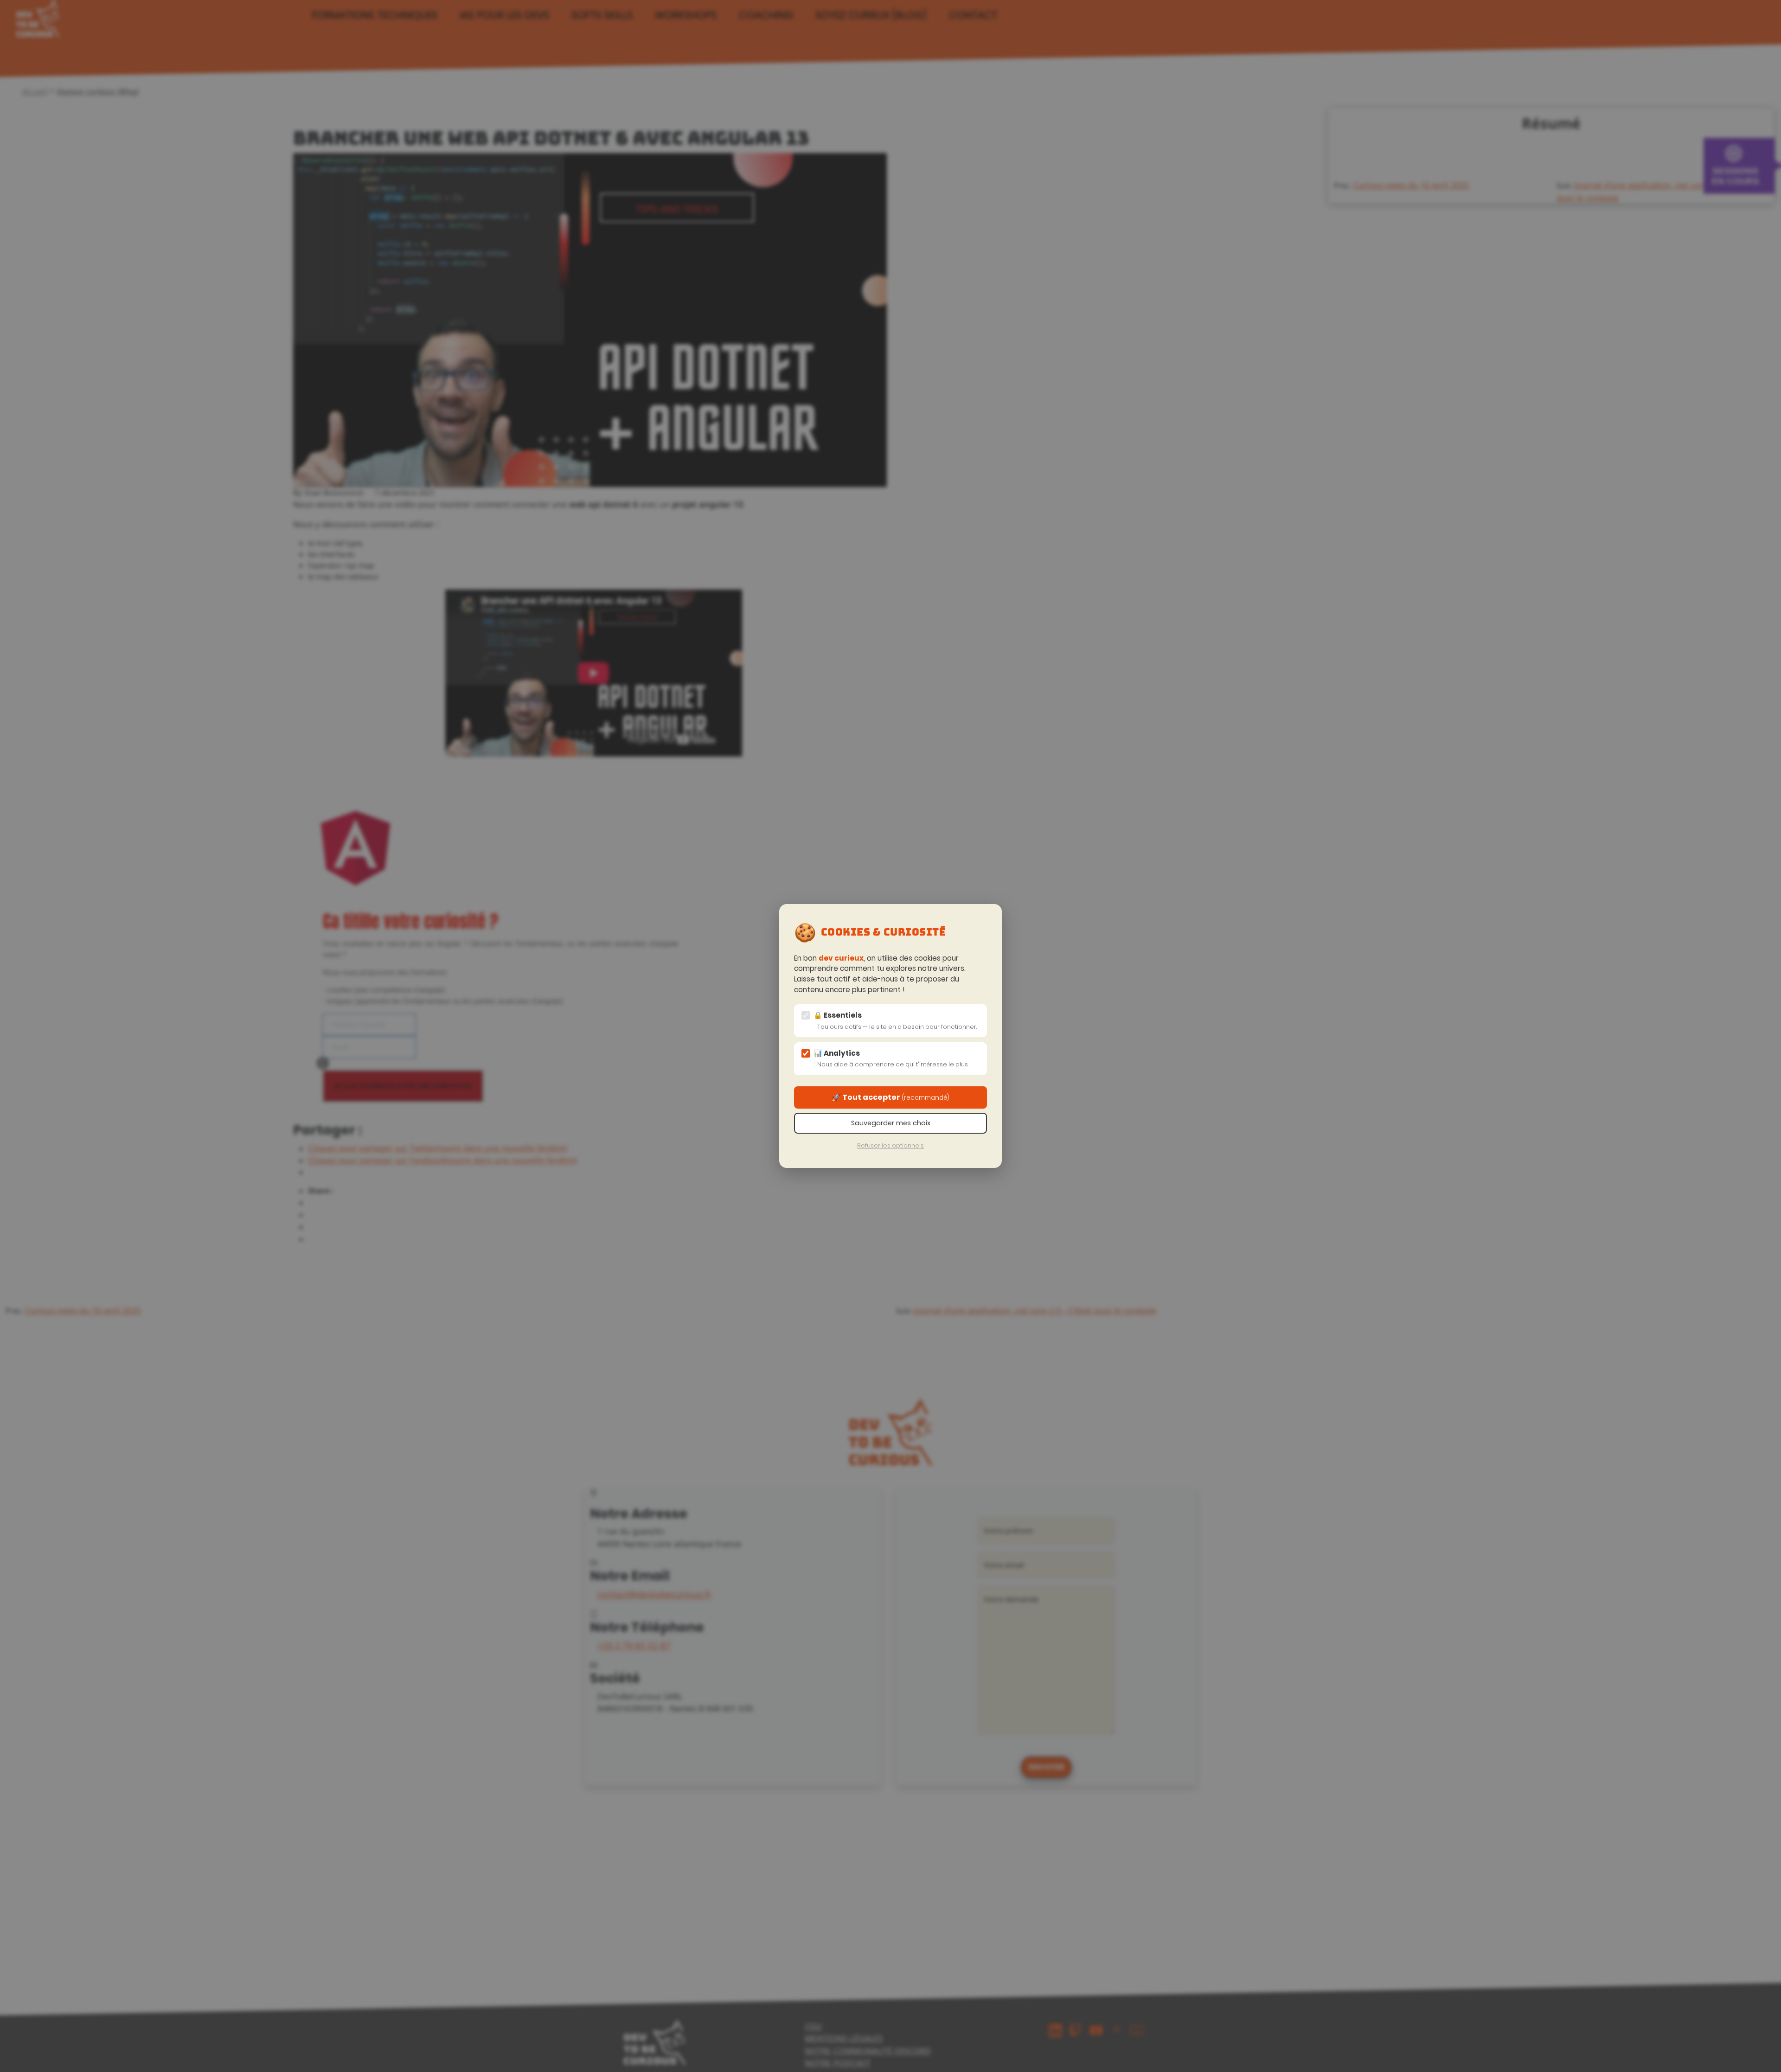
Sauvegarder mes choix (891, 1123)
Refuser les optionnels (890, 1145)
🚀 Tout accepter (890, 1097)
